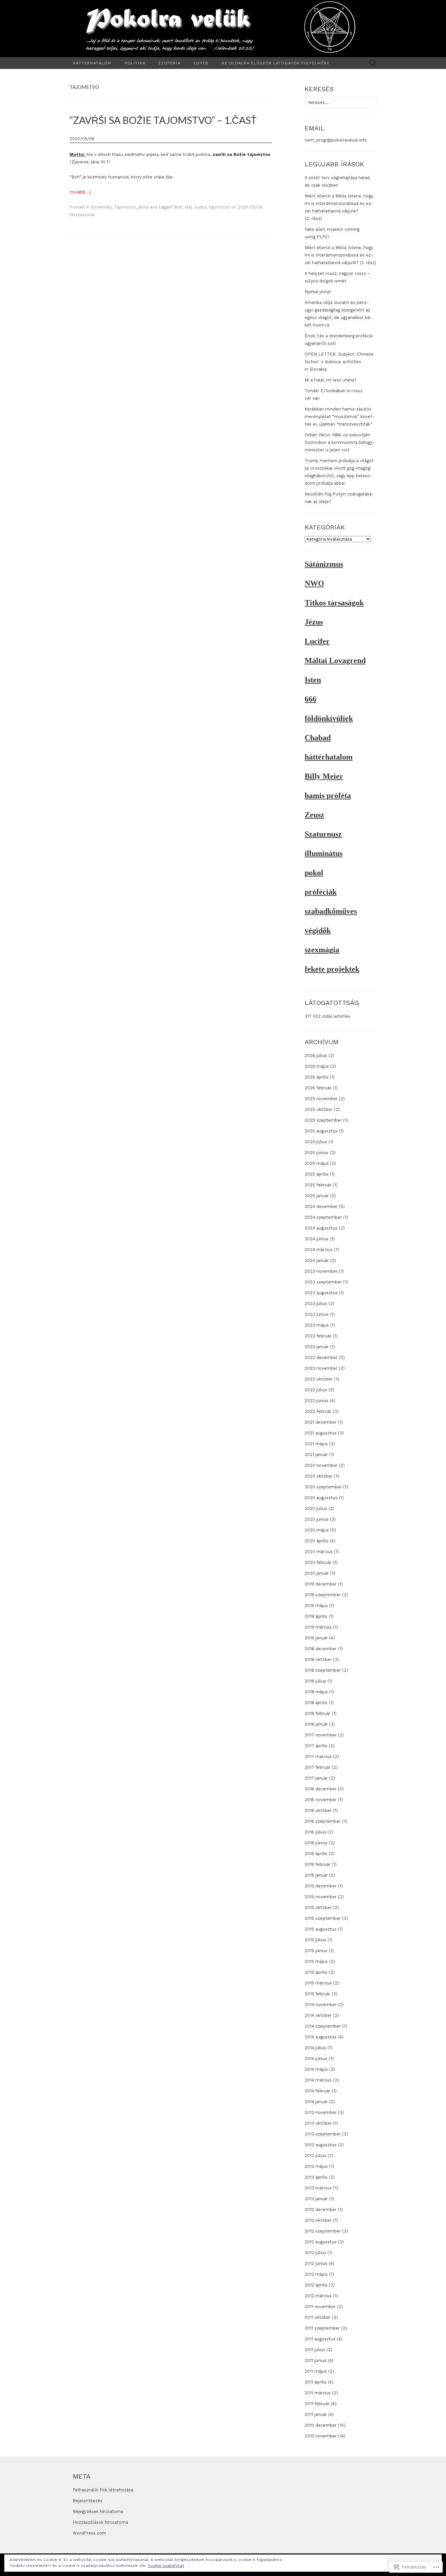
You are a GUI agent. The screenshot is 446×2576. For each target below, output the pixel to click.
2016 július (315, 1832)
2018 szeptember (323, 1670)
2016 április (316, 1854)
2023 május (317, 1325)
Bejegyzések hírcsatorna (98, 2511)
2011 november (320, 2307)
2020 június (317, 1519)
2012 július (315, 2253)
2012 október (318, 2220)
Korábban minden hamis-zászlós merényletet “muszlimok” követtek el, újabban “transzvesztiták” (339, 417)
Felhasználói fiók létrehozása (103, 2490)
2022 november (321, 1368)
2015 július (315, 1940)
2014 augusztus (321, 2037)
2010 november (321, 2436)
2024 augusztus (321, 1228)
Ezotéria (170, 63)
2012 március (318, 2296)
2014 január (316, 2102)
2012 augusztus (321, 2242)
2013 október (318, 2123)
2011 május (316, 2371)
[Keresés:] (373, 63)
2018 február (318, 1713)
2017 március (318, 1756)
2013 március (318, 2188)
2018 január (316, 1724)
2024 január (317, 1260)
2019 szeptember (323, 1595)
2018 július (315, 1681)
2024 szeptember (323, 1217)
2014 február (318, 2091)
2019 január (316, 1638)
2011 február (317, 2404)
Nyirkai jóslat (318, 292)
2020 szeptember (323, 1487)
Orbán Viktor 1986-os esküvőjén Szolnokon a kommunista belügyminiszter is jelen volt (340, 442)
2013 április (316, 2177)
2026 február (318, 1088)
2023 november (321, 1271)
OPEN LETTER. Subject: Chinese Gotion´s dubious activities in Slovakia (339, 362)
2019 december (321, 1584)
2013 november (321, 2112)
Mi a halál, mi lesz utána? (331, 380)
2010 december (321, 2425)
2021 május (316, 1444)
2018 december (321, 1649)
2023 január (317, 1347)
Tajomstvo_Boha (131, 207)
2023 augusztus (321, 1293)
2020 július (316, 1508)
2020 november (321, 1465)
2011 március (318, 2393)
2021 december (321, 1422)
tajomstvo (219, 207)
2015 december (321, 1886)
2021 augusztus (321, 1433)
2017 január (316, 1778)
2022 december (321, 1357)
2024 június (317, 1239)
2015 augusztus (321, 1929)
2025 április (317, 1174)
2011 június (316, 2360)
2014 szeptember (323, 2026)
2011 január (316, 2414)
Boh (178, 207)
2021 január (316, 1455)
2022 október (319, 1379)
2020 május (317, 1530)
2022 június (317, 1401)
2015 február (318, 1994)
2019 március (318, 1627)
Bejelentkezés (88, 2501)
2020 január (317, 1573)
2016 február (318, 1864)
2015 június (316, 1951)
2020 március (319, 1552)
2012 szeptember (323, 2231)
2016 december (321, 1789)
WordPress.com (89, 2533)
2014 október (318, 2015)
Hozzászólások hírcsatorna (100, 2522)
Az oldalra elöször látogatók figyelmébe (276, 63)
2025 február (318, 1185)
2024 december (321, 1206)
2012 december (321, 2209)
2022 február (318, 1411)
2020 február (318, 1562)
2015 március (318, 1983)
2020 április (317, 1541)
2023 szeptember (323, 1282)
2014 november (321, 2005)
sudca (200, 207)
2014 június (316, 2058)
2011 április (316, 2382)
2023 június (317, 1314)
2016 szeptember (323, 1821)
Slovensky (101, 207)
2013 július (315, 2156)
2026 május (317, 1066)
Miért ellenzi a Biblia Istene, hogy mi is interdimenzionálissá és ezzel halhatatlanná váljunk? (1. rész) (340, 255)
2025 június (317, 1153)
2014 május (316, 2069)
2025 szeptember (323, 1120)
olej (188, 207)
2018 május (316, 1692)
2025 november (321, 1099)
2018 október (318, 1659)
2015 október (318, 1907)
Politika (135, 63)
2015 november (321, 1897)
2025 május (317, 1163)
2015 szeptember (323, 1918)
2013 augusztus (321, 2145)
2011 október (318, 2317)
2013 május (316, 2166)
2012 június (316, 2263)
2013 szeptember (323, 2134)
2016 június (316, 1843)
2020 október (319, 1476)
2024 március (319, 1250)
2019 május (316, 1606)
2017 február (318, 1767)
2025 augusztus (321, 1131)
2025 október (319, 1109)
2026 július (316, 1055)
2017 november (321, 1735)
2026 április (317, 1077)
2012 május (316, 2274)
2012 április (316, 2285)
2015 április (316, 1972)
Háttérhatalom (92, 63)
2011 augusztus (320, 2339)
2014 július (315, 2048)
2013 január (316, 2199)
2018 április (316, 1703)
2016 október (318, 1810)
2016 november (321, 1800)
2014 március (318, 2080)
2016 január (316, 1875)
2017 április (316, 1746)
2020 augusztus (321, 1498)
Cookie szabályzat (166, 2566)
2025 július (316, 1142)
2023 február (318, 1336)
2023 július (316, 1304)
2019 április (316, 1616)
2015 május (316, 1961)
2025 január (317, 1196)
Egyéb (201, 63)
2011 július (315, 2350)
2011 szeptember (322, 2328)
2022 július (316, 1390)
